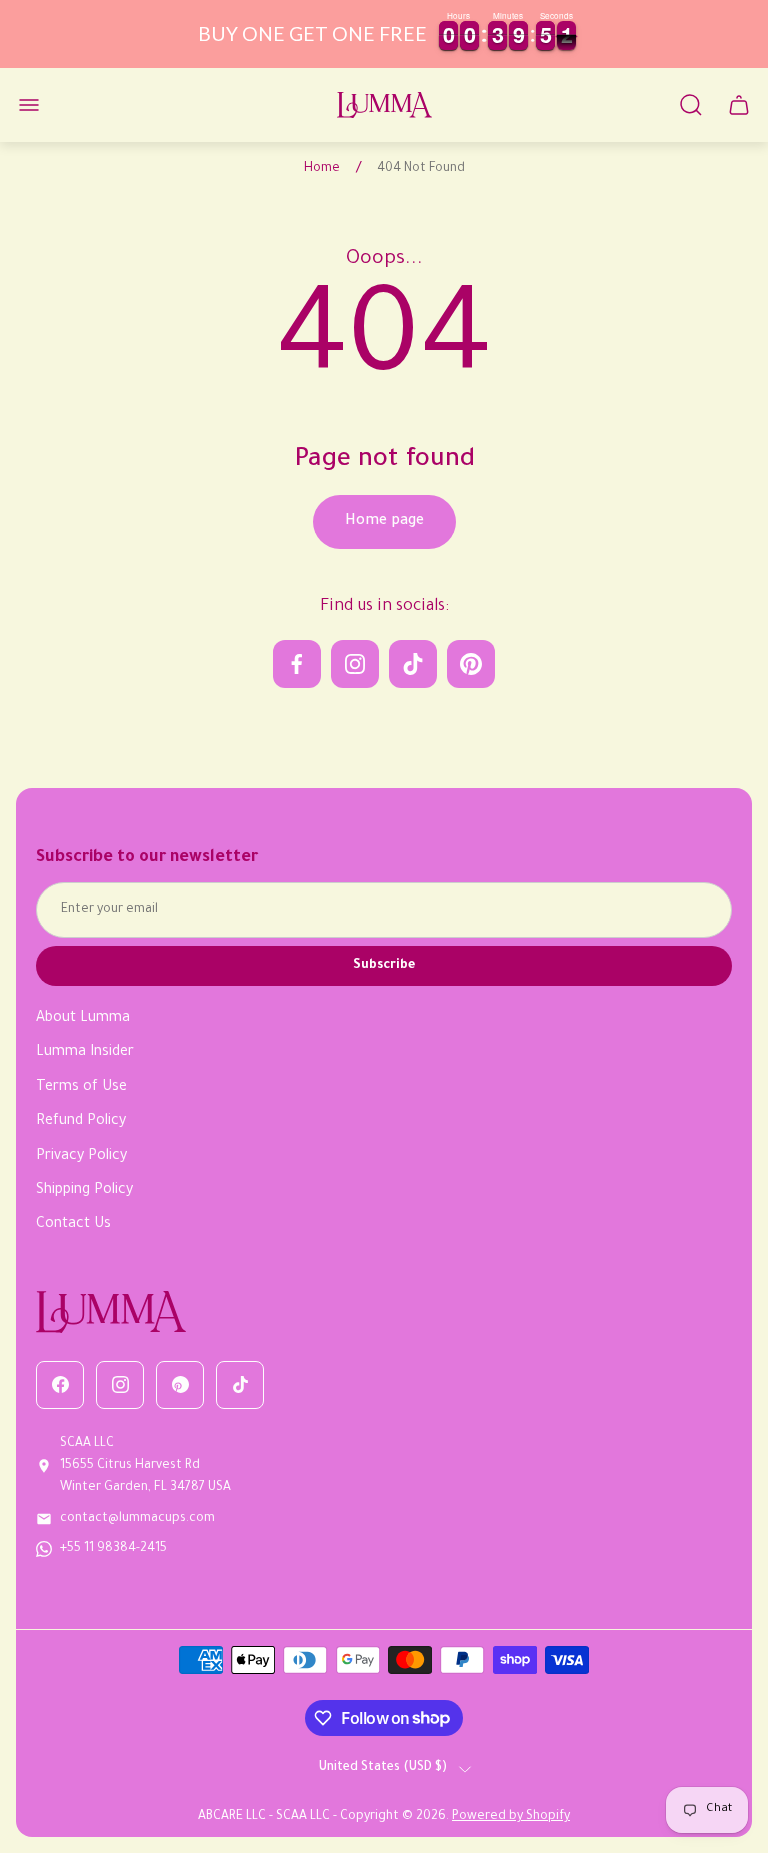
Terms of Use (81, 1088)
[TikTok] (240, 1385)
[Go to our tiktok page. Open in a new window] (413, 664)
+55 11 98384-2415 (113, 1549)
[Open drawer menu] (29, 105)
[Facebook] (60, 1385)
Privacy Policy (81, 1157)
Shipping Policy (84, 1191)
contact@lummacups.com (137, 1519)
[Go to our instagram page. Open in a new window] (355, 664)
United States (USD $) (383, 1768)
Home (322, 169)
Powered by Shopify (511, 1817)
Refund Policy (81, 1122)
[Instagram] (120, 1385)
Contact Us (73, 1225)
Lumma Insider (85, 1053)
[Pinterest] (180, 1385)
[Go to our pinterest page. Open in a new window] (471, 664)
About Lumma (83, 1019)
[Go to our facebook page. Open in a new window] (297, 664)
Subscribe (384, 966)
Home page (384, 522)
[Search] (691, 105)
